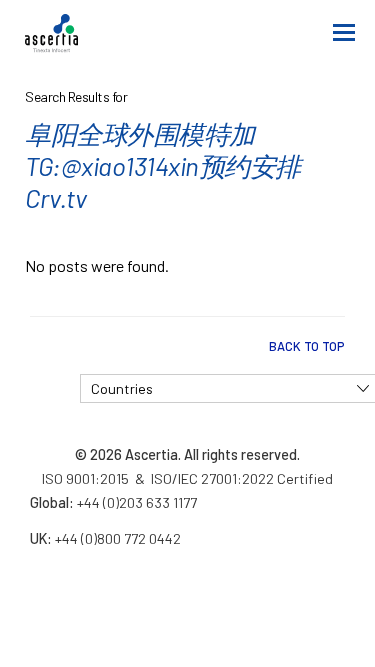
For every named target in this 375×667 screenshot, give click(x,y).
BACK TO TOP (307, 346)
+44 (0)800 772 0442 (118, 538)
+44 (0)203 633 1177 (137, 502)
